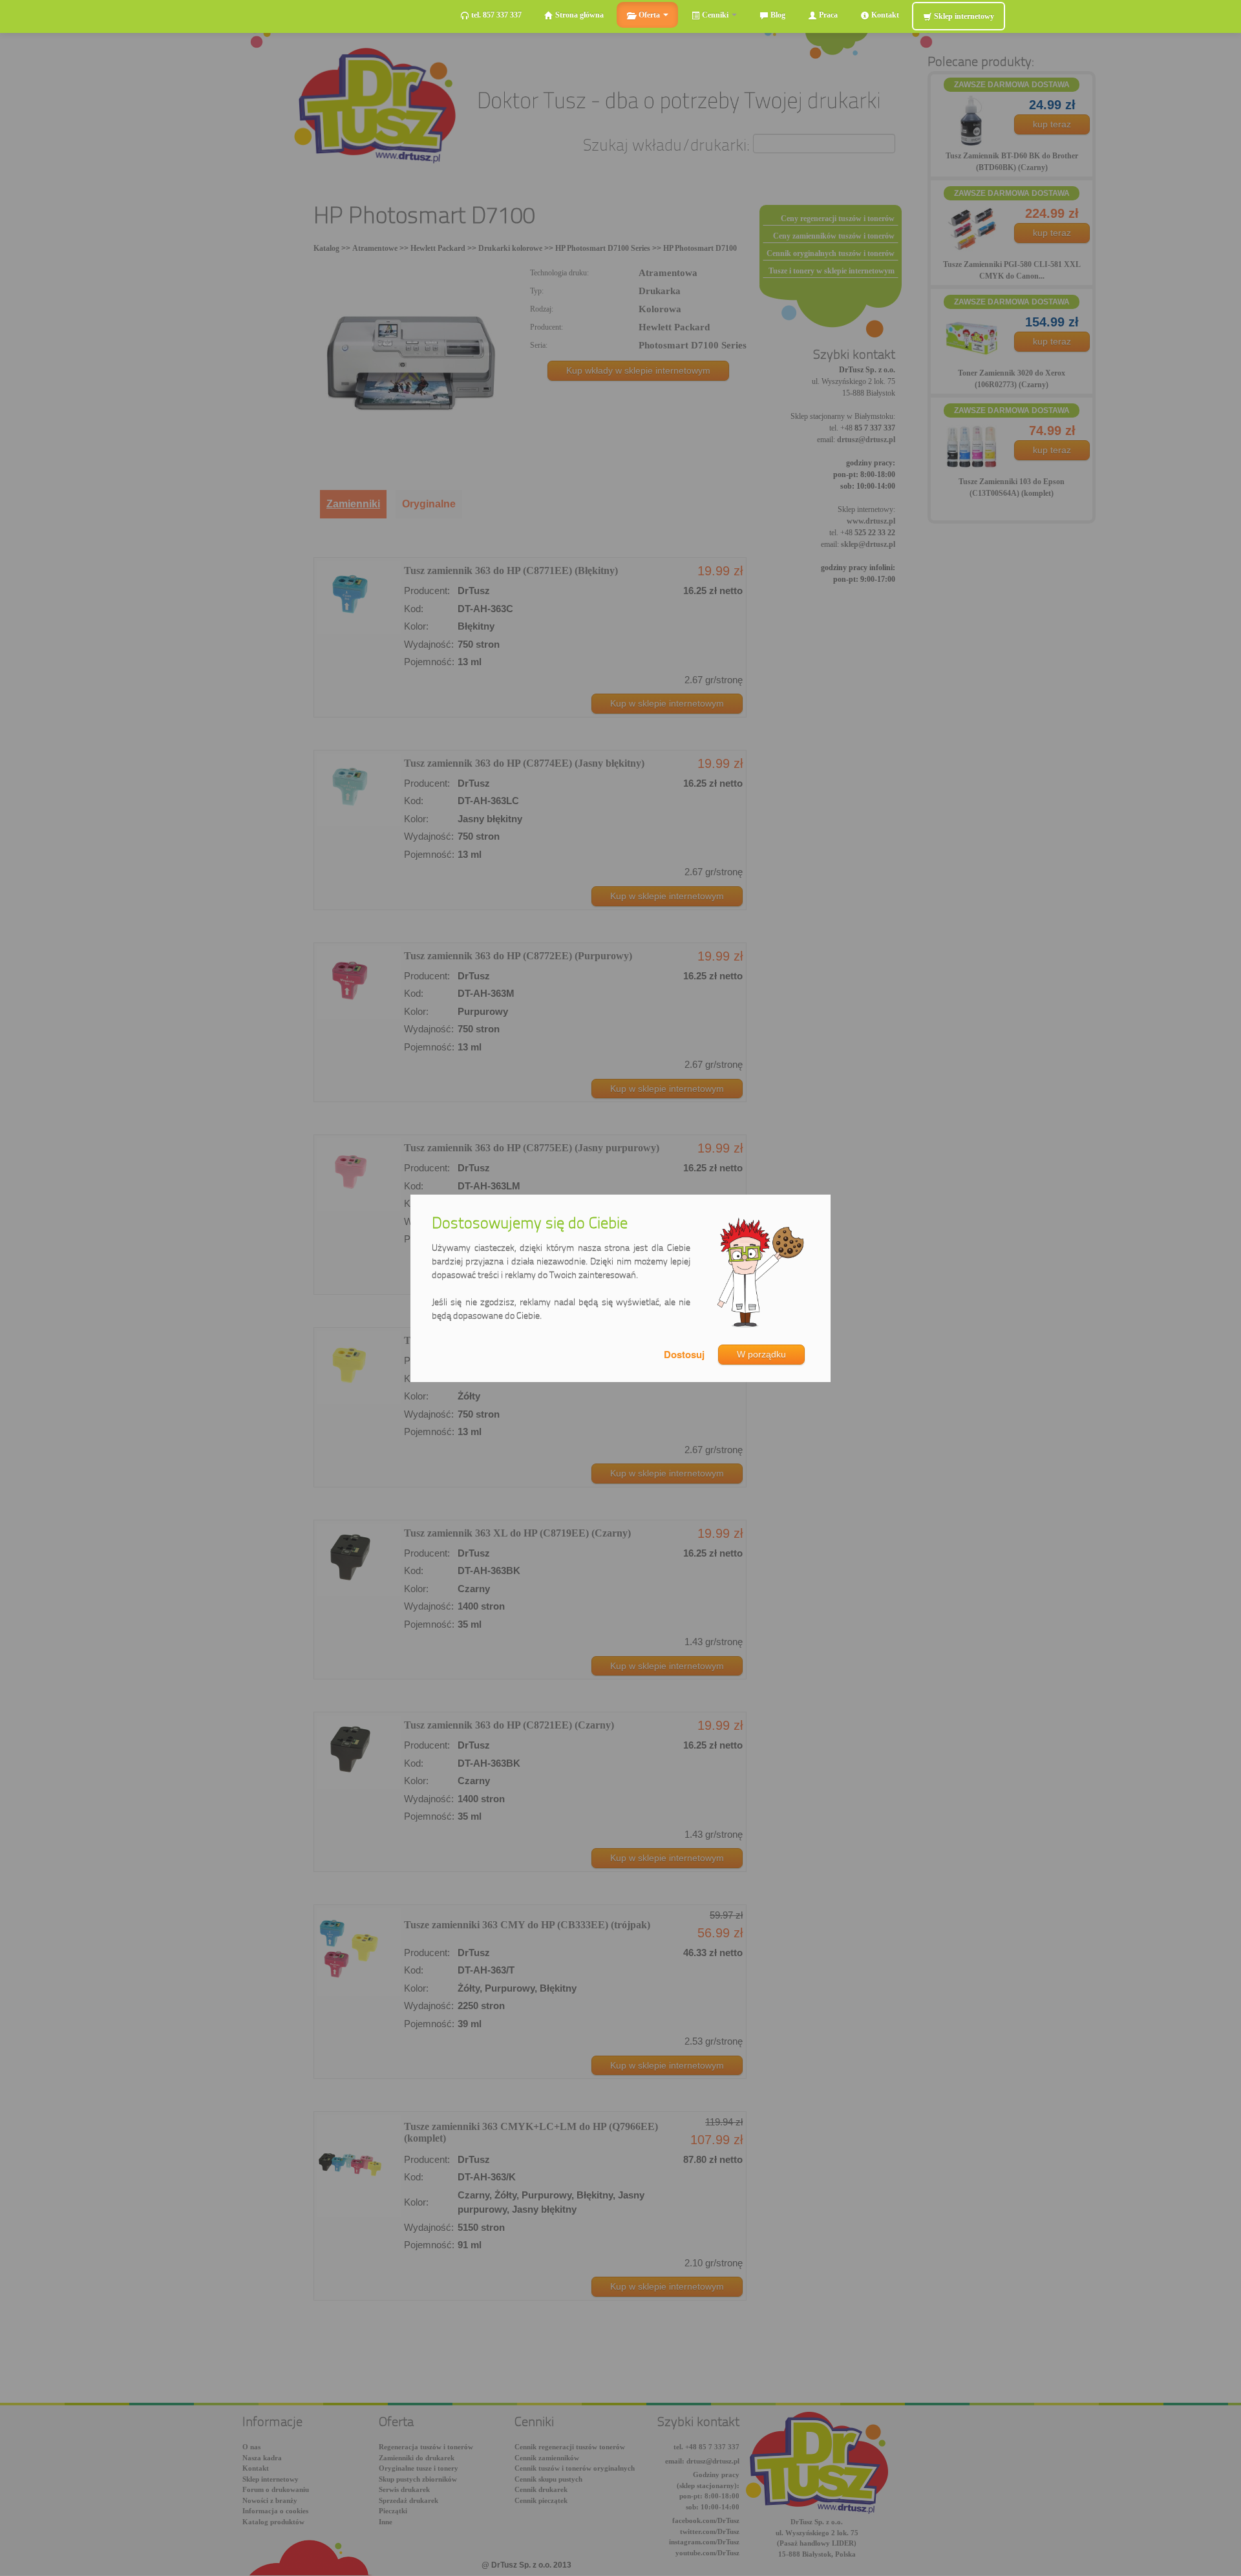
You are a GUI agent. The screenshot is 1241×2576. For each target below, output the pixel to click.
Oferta (649, 15)
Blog (777, 15)
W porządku (761, 1354)
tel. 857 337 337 (495, 15)
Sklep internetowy (963, 16)
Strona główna (578, 15)
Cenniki (715, 15)
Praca (827, 15)
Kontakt (884, 15)
